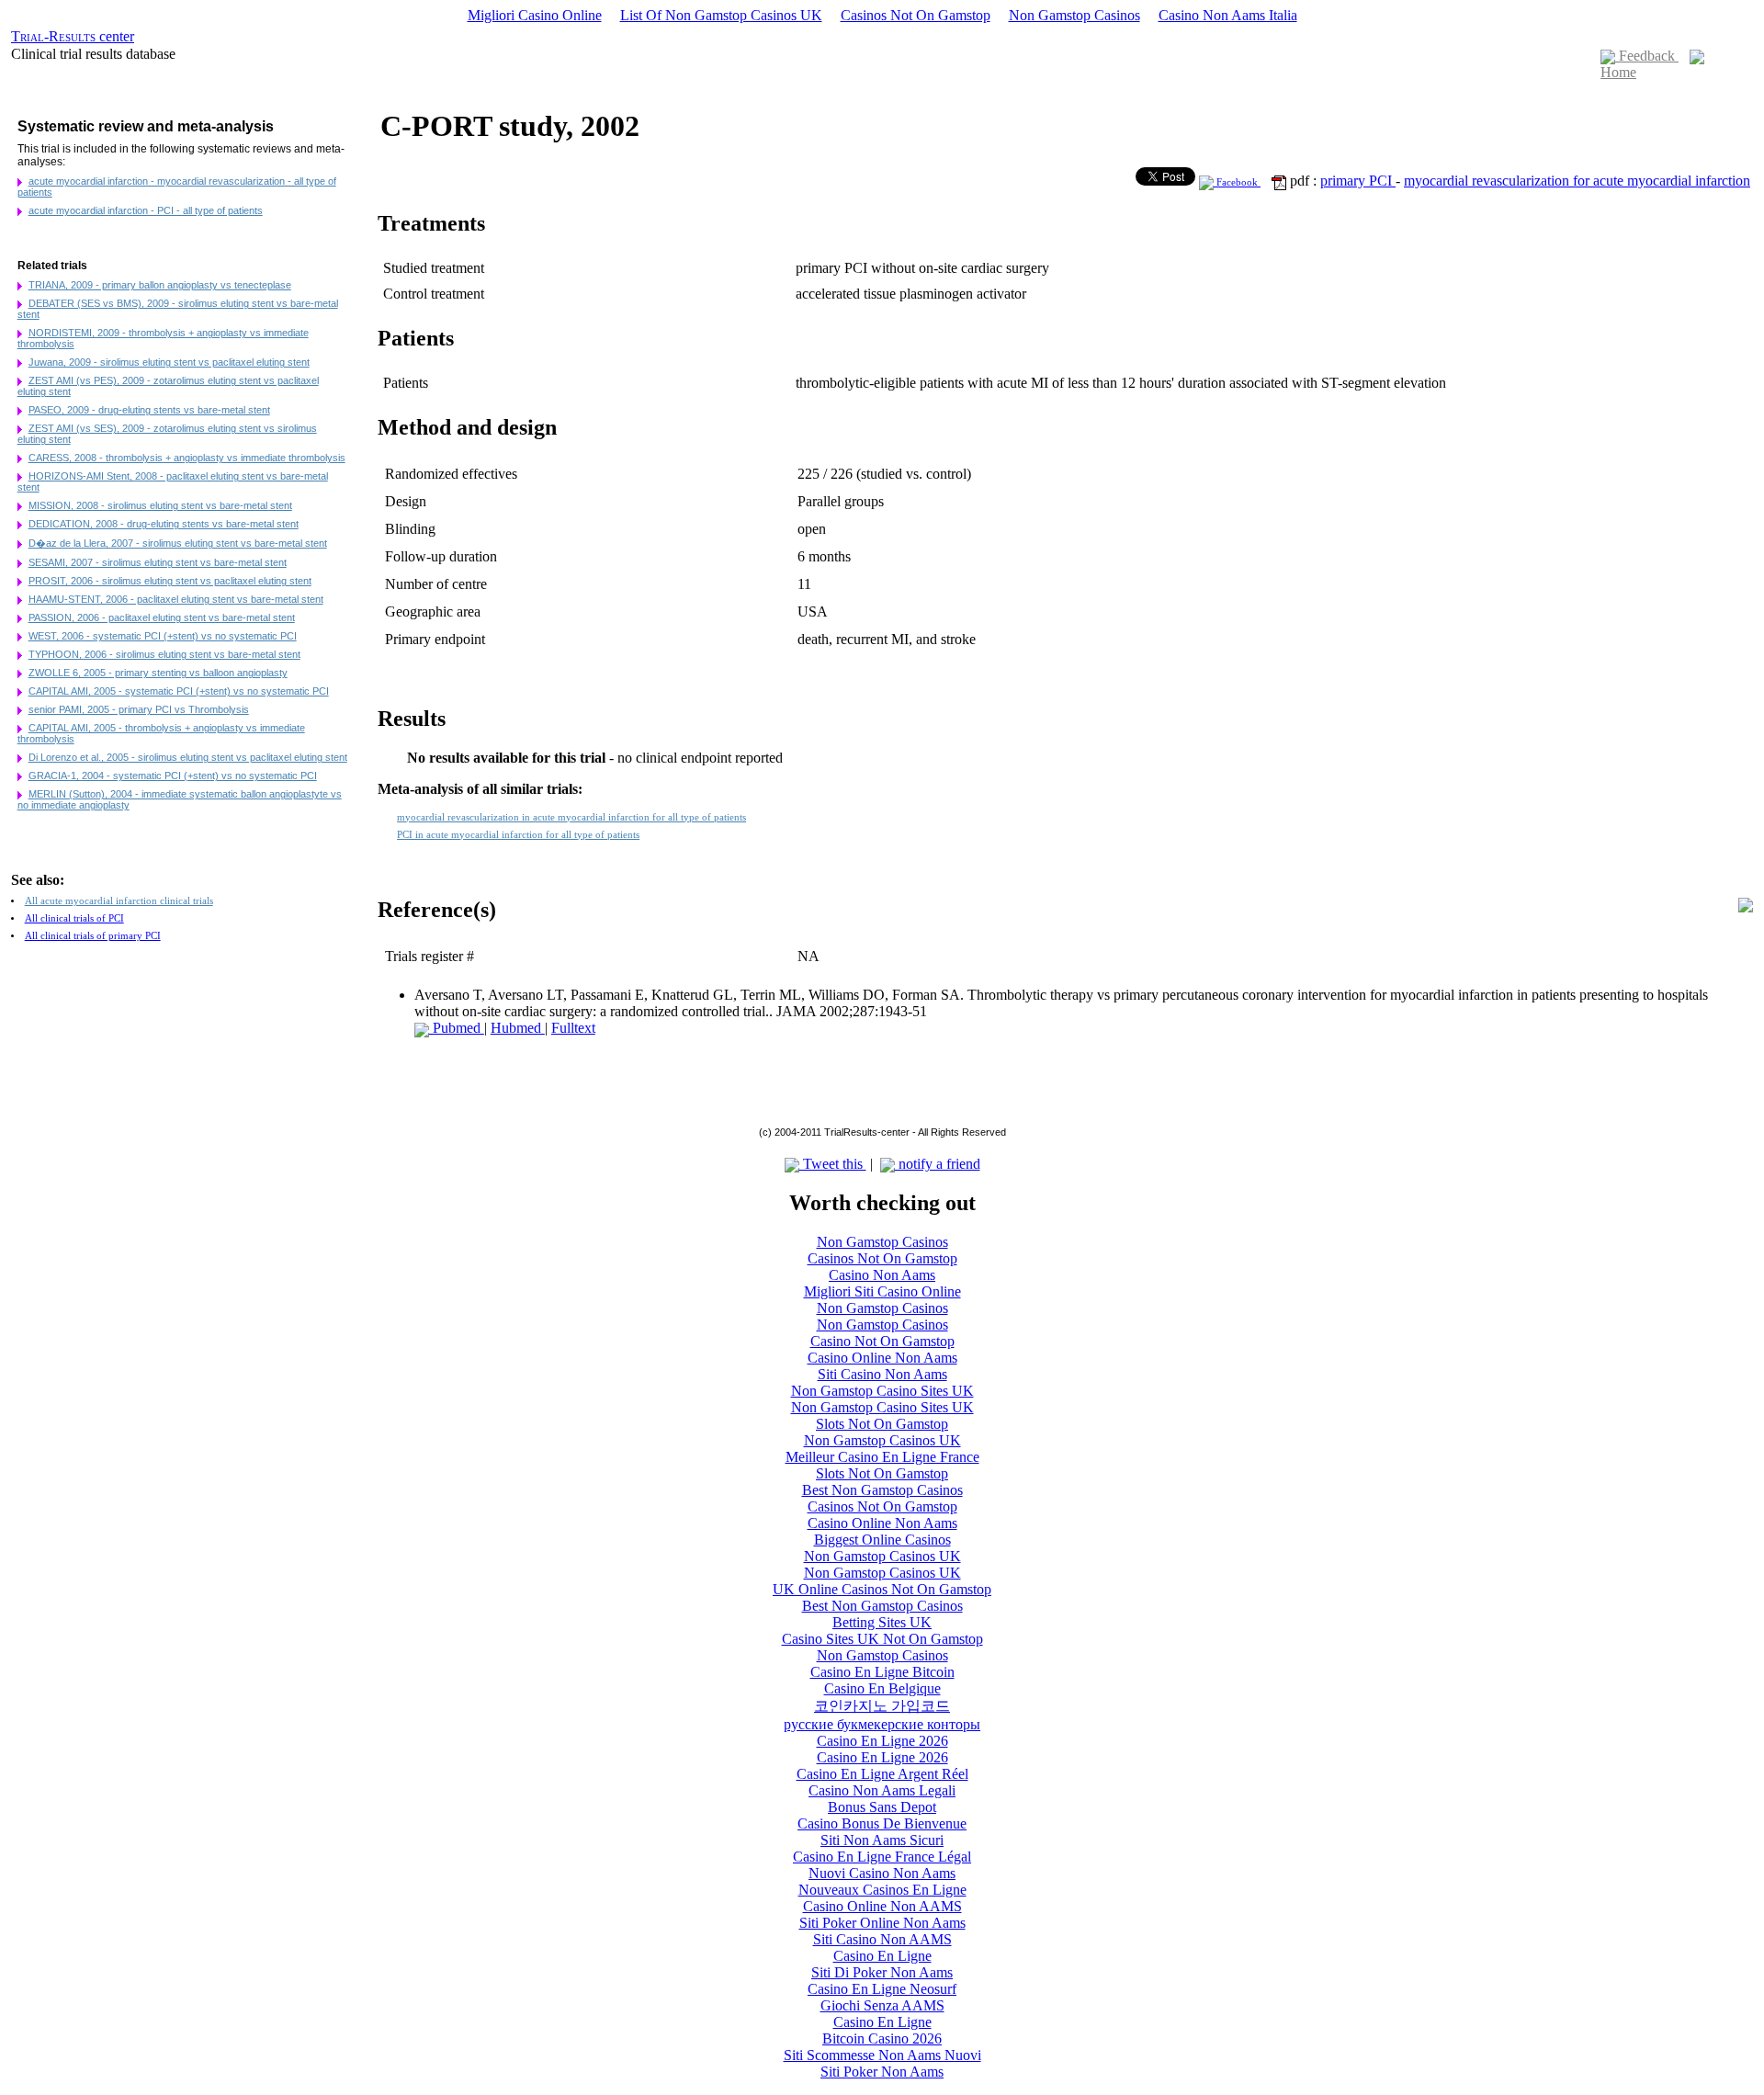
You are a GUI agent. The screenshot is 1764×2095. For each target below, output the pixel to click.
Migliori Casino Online (535, 15)
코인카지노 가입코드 (882, 1706)
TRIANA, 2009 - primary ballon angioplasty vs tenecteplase (160, 285)
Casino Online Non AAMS (882, 1906)
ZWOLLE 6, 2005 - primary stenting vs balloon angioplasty (158, 673)
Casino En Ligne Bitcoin (882, 1672)
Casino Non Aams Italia (1228, 15)
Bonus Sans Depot (882, 1807)
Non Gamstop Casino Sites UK (882, 1391)
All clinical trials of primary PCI (93, 936)
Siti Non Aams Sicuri (882, 1840)
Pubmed (457, 1028)
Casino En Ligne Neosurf (882, 1989)
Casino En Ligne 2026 (882, 1741)
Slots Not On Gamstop (882, 1424)
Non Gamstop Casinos (1074, 15)
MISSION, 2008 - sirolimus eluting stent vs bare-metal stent (160, 505)
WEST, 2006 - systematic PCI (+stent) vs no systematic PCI (163, 636)
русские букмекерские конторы (882, 1724)
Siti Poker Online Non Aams (882, 1923)
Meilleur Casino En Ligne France (882, 1457)
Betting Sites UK (882, 1622)
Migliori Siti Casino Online (882, 1291)
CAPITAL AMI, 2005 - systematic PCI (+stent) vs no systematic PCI (179, 691)
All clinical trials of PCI (74, 918)
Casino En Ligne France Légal (882, 1857)
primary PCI (1358, 181)
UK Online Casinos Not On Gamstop (882, 1589)
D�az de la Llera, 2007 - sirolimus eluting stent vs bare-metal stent (178, 543)
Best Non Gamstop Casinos (882, 1490)
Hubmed (518, 1028)
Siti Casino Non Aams (882, 1374)
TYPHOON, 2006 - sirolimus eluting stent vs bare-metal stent (164, 654)
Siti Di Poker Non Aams (882, 1972)
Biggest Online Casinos (882, 1540)
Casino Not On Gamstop (882, 1341)
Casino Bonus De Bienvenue (882, 1823)
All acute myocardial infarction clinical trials (119, 901)
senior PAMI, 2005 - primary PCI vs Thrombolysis (139, 709)
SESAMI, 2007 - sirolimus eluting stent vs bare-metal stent (158, 562)
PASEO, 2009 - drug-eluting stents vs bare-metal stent (149, 410)
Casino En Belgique (882, 1688)
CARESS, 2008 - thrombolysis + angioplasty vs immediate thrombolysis (187, 458)
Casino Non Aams (882, 1275)
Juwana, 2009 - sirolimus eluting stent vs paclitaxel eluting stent (169, 362)
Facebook (1237, 182)
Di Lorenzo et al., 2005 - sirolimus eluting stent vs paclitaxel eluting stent (188, 757)
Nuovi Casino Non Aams (882, 1873)
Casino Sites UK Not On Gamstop (882, 1639)
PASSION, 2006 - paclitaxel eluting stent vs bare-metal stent (162, 617)
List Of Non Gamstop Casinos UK (721, 15)
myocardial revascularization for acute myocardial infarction (1577, 181)
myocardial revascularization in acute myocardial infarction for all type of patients (571, 817)
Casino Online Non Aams (882, 1358)
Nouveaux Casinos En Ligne (882, 1890)
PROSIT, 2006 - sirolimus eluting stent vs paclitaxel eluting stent (170, 581)
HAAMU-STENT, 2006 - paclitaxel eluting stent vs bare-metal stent (176, 599)
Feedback (1647, 56)
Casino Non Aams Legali (882, 1790)
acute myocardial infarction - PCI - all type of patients (146, 210)
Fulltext (573, 1028)
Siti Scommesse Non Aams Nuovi (882, 2055)
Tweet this (833, 1164)
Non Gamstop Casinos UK (882, 1440)
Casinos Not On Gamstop (916, 15)
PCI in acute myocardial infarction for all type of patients (518, 835)
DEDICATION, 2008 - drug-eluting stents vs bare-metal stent (164, 524)
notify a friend (938, 1164)
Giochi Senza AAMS (882, 2005)
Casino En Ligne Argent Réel (882, 1774)
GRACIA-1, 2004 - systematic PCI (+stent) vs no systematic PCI (173, 776)
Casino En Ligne (882, 1956)
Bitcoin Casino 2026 (882, 2038)
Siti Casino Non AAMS (882, 1939)
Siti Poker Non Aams (882, 2072)
